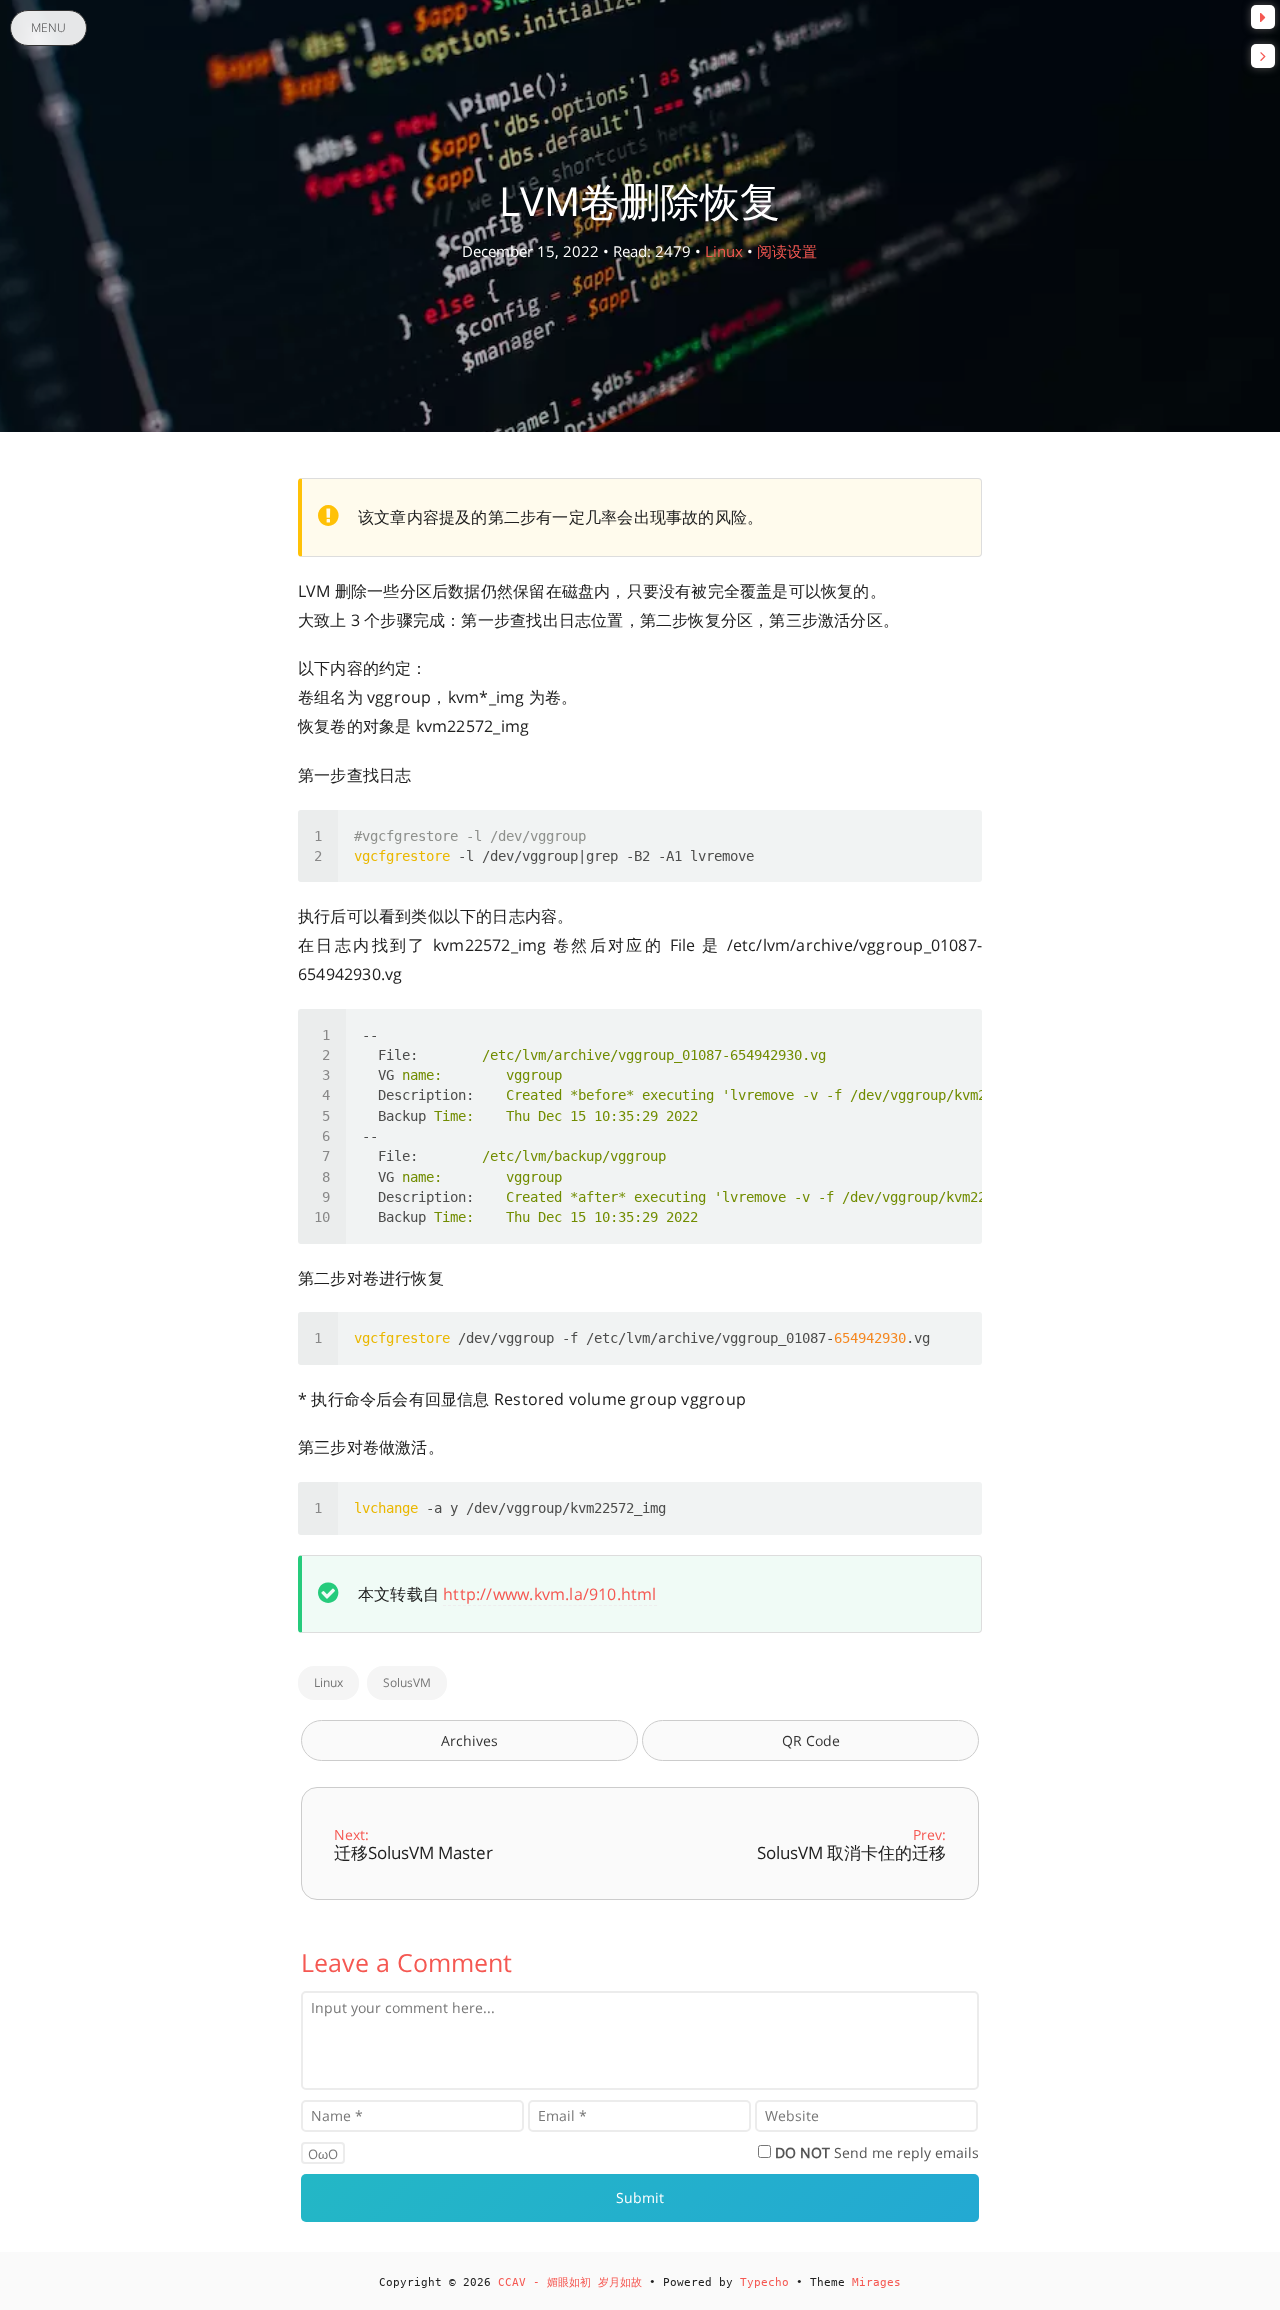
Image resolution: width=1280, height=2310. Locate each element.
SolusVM (407, 1682)
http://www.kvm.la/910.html (549, 1594)
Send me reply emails (877, 2152)
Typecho (764, 2282)
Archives (469, 1740)
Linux (724, 251)
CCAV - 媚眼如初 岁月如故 (570, 2282)
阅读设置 (787, 251)
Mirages (876, 2282)
